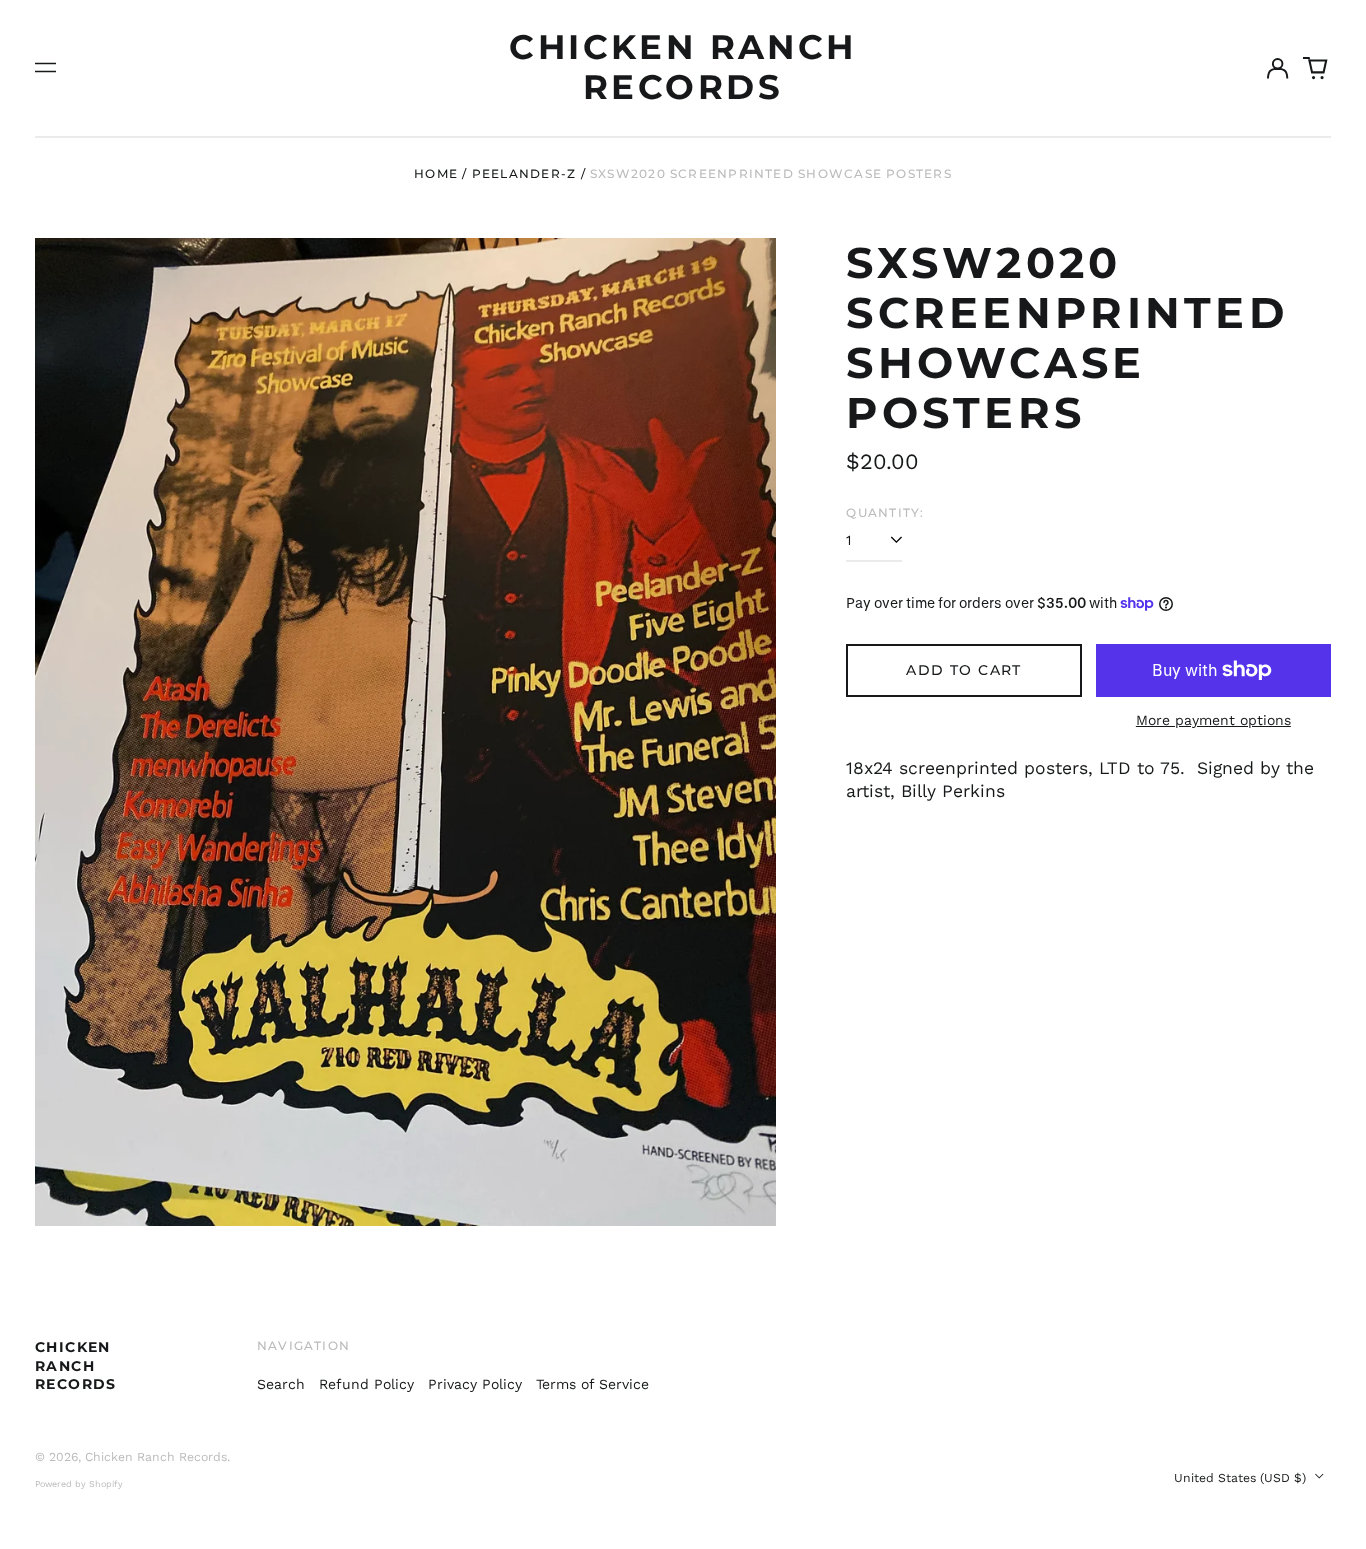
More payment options (1213, 720)
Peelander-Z (524, 173)
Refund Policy (366, 1384)
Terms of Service (592, 1384)
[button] (1316, 68)
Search (281, 1384)
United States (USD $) (1242, 1478)
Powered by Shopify (79, 1484)
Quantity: (885, 512)
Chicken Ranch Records (682, 67)
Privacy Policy (475, 1384)
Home (436, 173)
